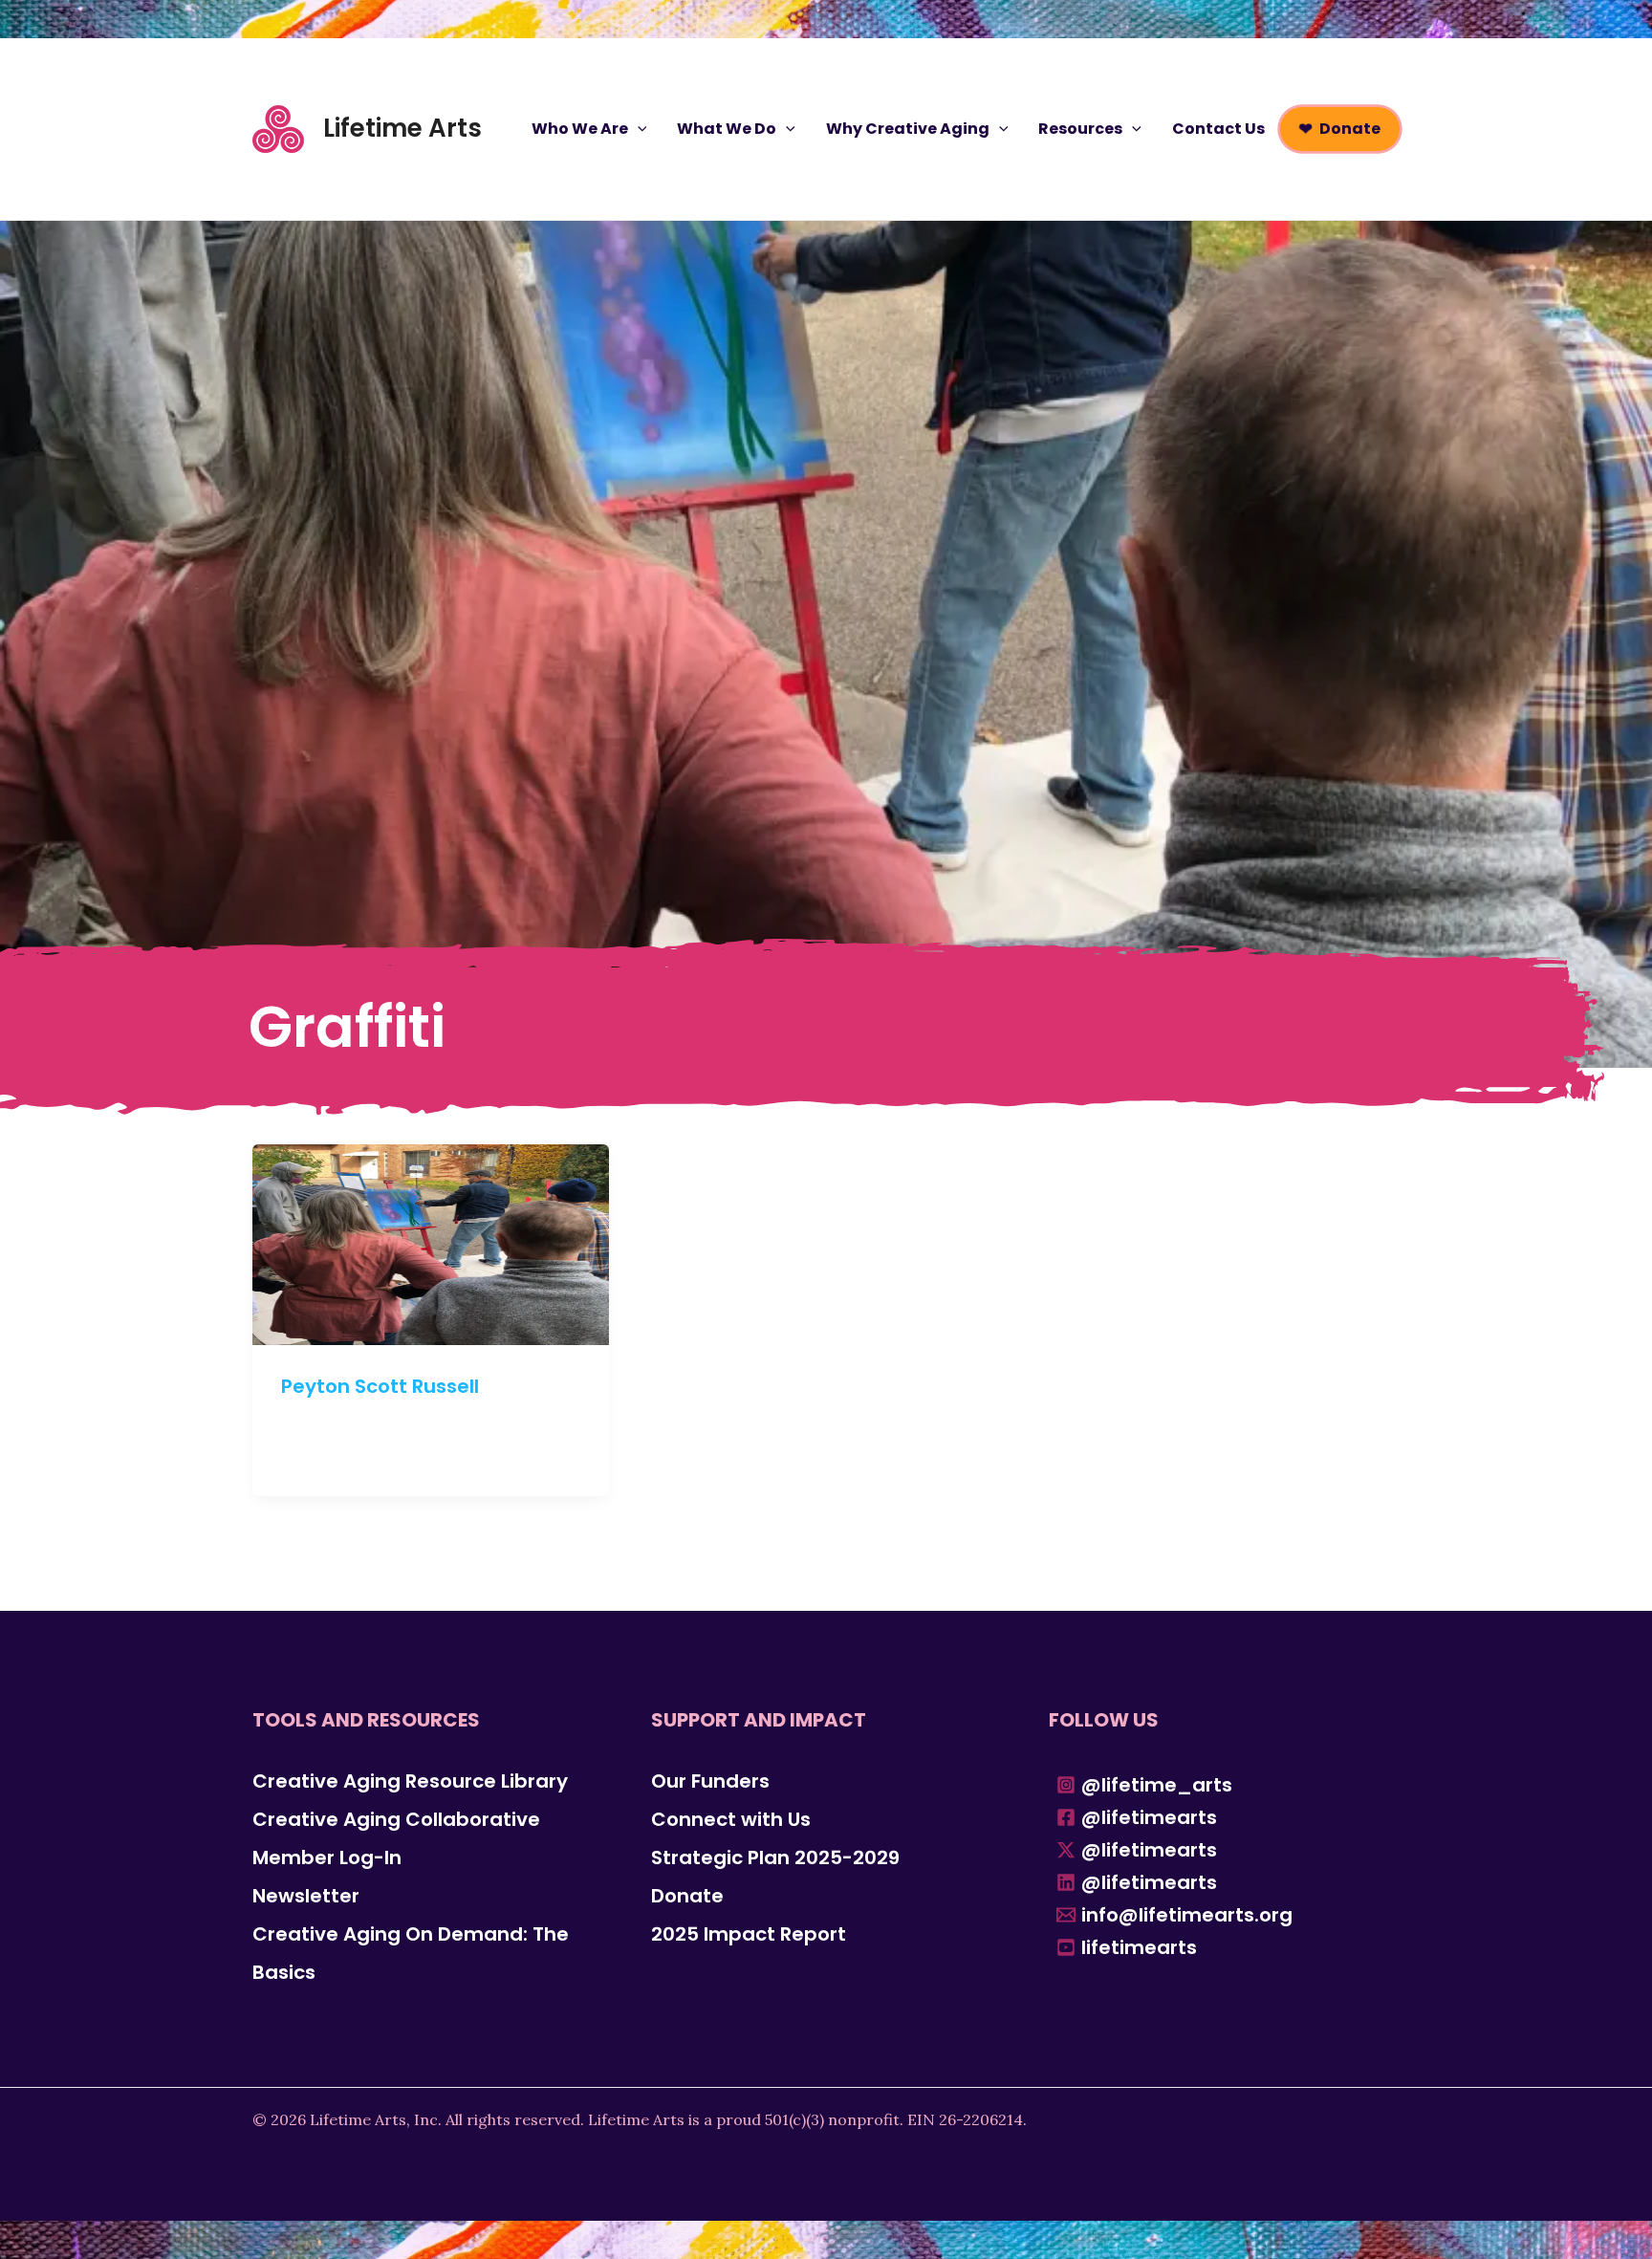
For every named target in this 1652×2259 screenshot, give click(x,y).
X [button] (1633, 19)
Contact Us (1218, 129)
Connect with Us (731, 1819)
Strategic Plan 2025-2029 (775, 1857)
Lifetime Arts (402, 128)
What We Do (727, 129)
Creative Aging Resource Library (410, 1781)
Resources (1080, 129)
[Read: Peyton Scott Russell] (431, 1242)
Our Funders (710, 1781)
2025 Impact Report (749, 1934)
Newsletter (306, 1896)
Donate (1350, 129)
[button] (638, 129)
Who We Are (580, 129)
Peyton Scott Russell (380, 1386)
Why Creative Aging (908, 129)
